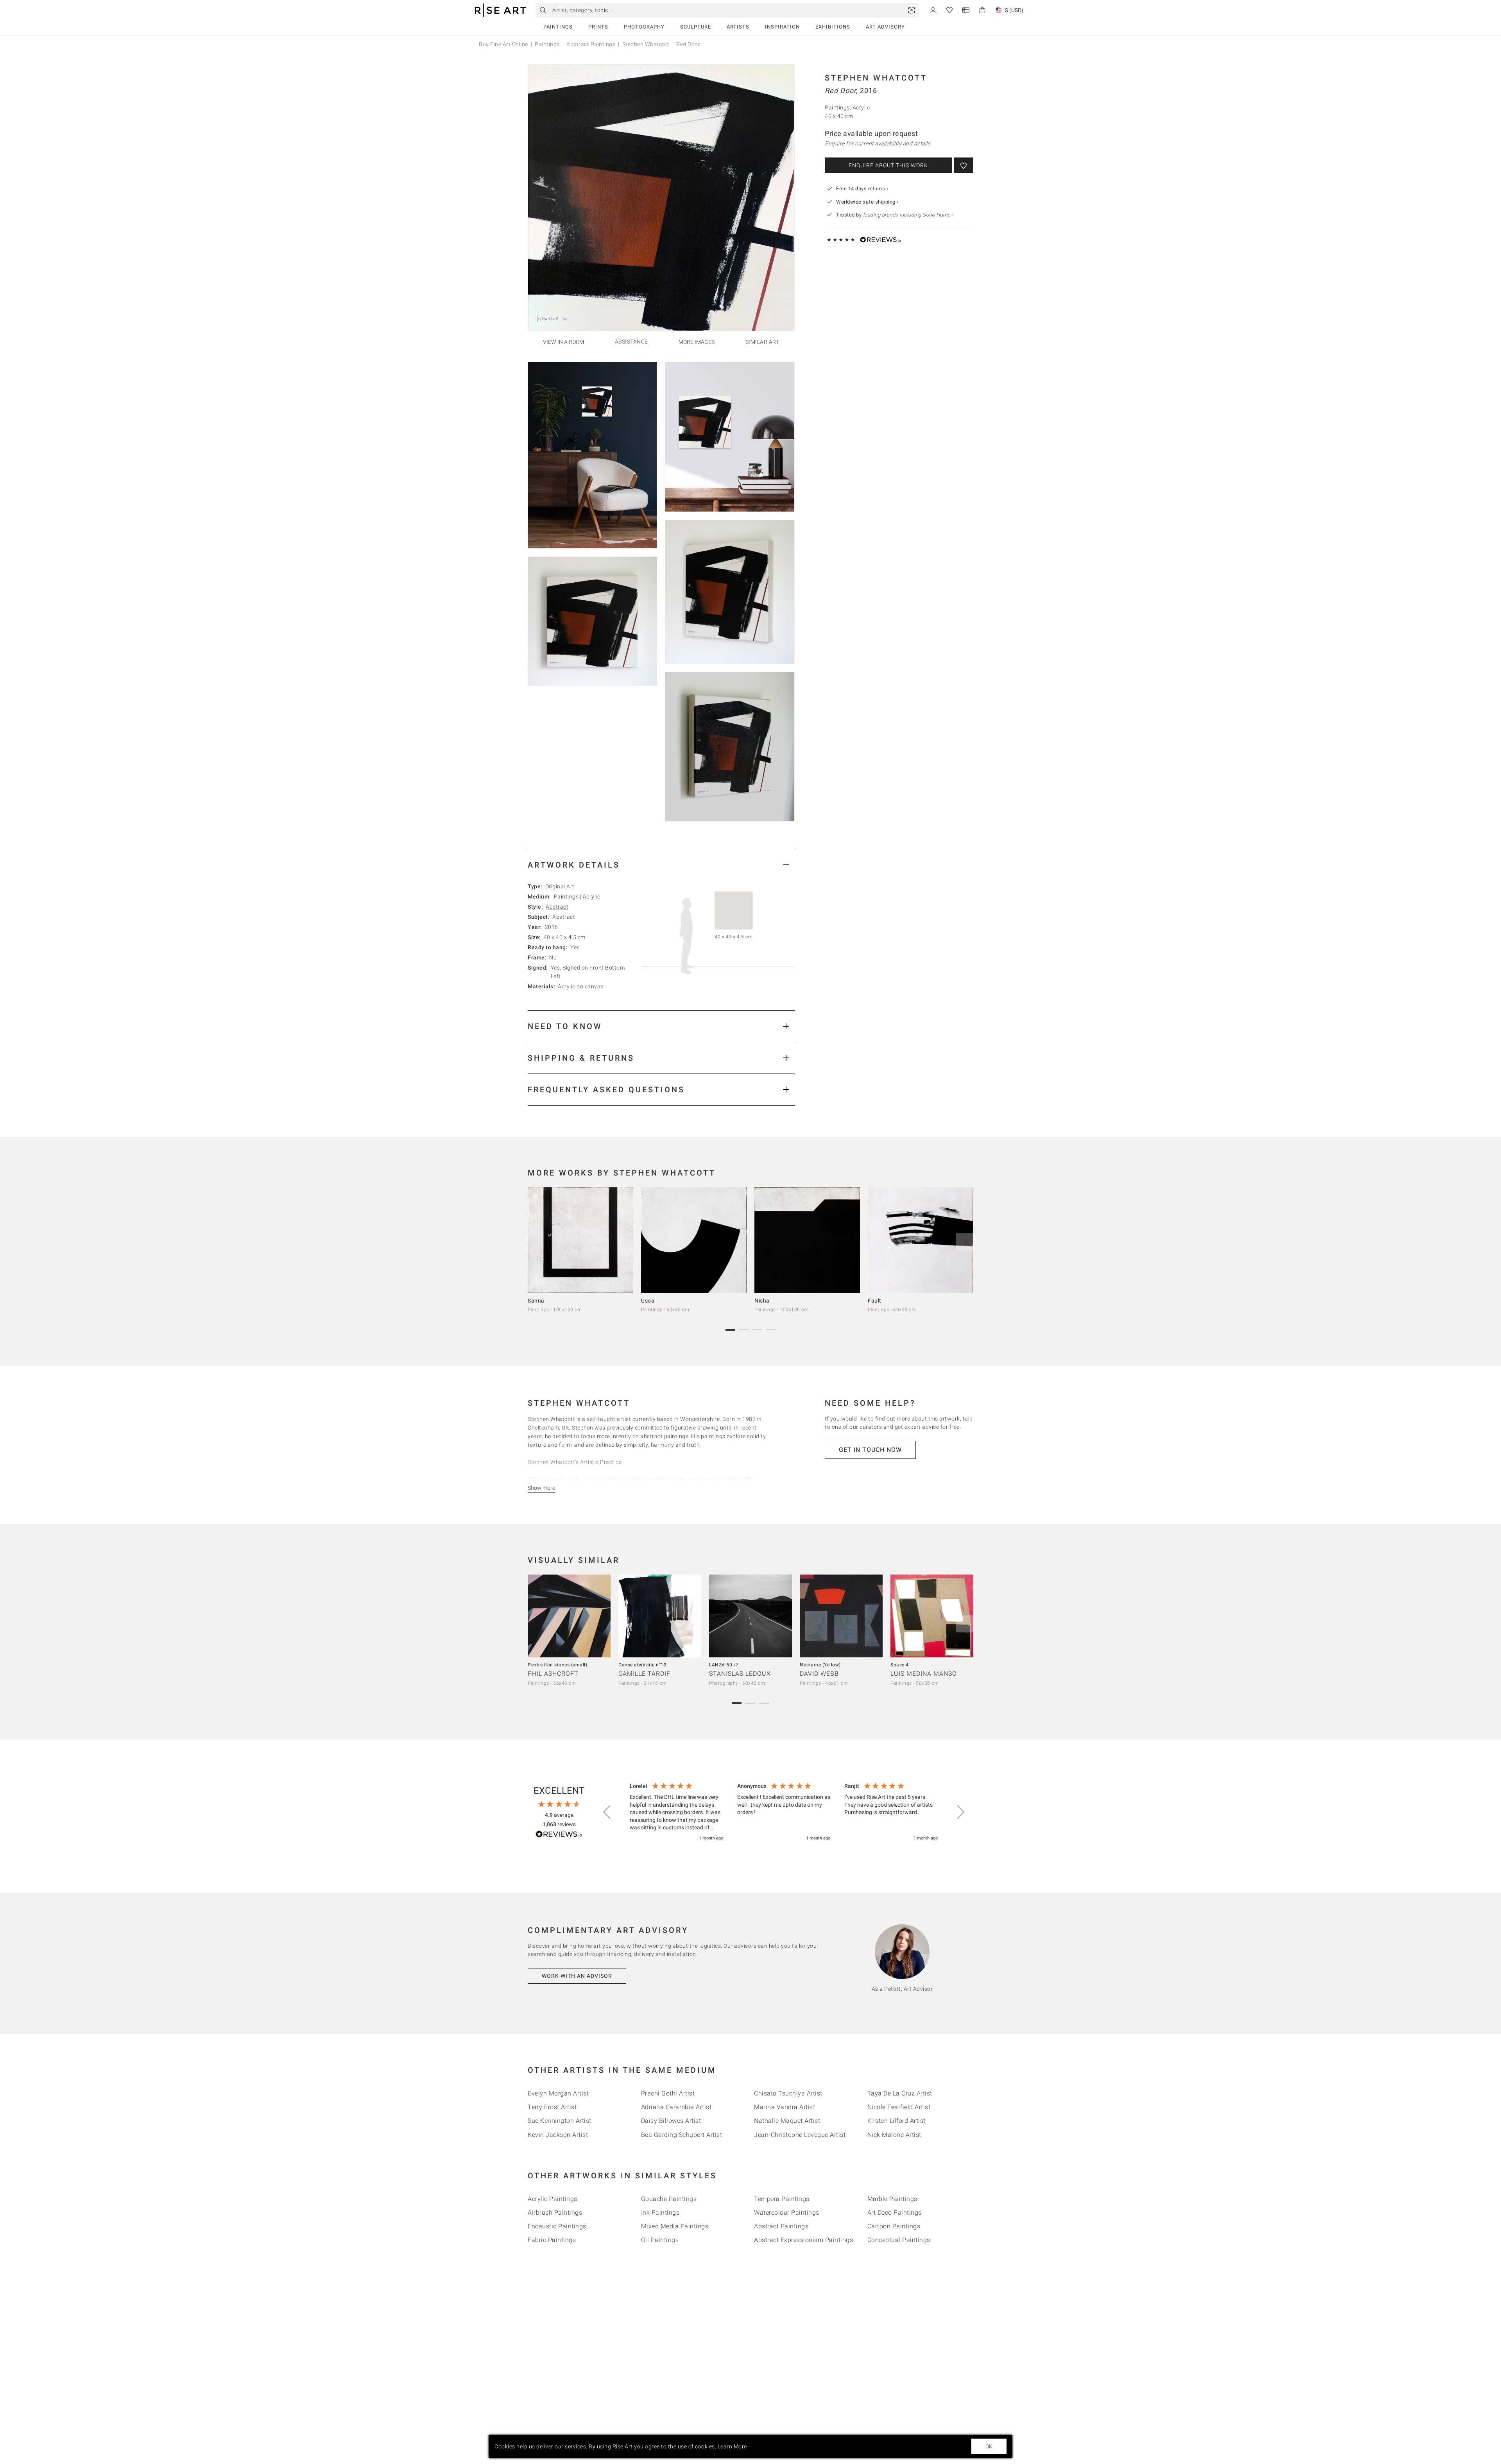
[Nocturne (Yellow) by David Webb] (841, 1616)
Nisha (762, 1301)
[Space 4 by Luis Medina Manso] (932, 1616)
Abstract (557, 907)
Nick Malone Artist (894, 2135)
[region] (784, 1813)
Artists (738, 27)
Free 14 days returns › (862, 189)
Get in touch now (870, 1450)
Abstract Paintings (591, 44)
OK (989, 2446)
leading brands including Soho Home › (908, 215)
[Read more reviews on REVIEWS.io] (559, 1835)
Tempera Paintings (782, 2199)
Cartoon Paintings (894, 2226)
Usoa (648, 1301)
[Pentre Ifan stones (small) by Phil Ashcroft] (569, 1616)
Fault (875, 1301)
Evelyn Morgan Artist (558, 2093)
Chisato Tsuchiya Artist (788, 2093)
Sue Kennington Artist (560, 2121)
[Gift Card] (966, 10)
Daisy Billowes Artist (671, 2121)
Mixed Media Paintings (675, 2226)
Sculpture (696, 27)
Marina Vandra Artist (785, 2107)
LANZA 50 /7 (724, 1665)
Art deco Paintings (895, 2213)
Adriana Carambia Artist (676, 2107)
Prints (598, 27)
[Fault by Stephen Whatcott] (921, 1240)
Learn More (732, 2446)
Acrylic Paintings (553, 2199)
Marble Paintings (892, 2199)
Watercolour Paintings (787, 2213)
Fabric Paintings (552, 2240)
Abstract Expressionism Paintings (803, 2240)
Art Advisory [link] (885, 27)
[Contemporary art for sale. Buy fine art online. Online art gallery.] (500, 10)
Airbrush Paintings (555, 2213)
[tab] (661, 865)
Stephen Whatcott (646, 44)
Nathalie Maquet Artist (787, 2121)
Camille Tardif (644, 1674)
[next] (965, 1242)
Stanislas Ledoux (740, 1674)
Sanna (536, 1301)
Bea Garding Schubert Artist (682, 2135)
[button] (607, 1812)
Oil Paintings (660, 2240)
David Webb (819, 1674)
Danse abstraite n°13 (642, 1665)
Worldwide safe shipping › (867, 202)
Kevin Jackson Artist (558, 2135)
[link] (912, 10)
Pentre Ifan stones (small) (557, 1665)
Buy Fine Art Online (503, 44)
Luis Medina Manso (924, 1674)
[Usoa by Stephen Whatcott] (694, 1240)
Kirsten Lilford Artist (896, 2121)
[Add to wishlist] (964, 165)
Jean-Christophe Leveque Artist (800, 2135)
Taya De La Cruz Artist (900, 2093)
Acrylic (592, 896)
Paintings (558, 27)
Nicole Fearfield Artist (899, 2107)
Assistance (631, 342)
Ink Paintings (660, 2213)
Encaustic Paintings (557, 2226)
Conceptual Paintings (899, 2240)
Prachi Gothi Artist (668, 2093)
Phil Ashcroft (553, 1674)
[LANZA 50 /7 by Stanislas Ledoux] (750, 1616)
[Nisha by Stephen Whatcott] (807, 1240)
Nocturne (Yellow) (820, 1665)
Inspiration (782, 27)
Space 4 (900, 1665)
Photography (644, 27)
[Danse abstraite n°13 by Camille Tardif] (660, 1616)
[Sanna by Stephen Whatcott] (580, 1240)
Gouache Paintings (669, 2199)
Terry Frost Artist (552, 2107)
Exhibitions (833, 27)
